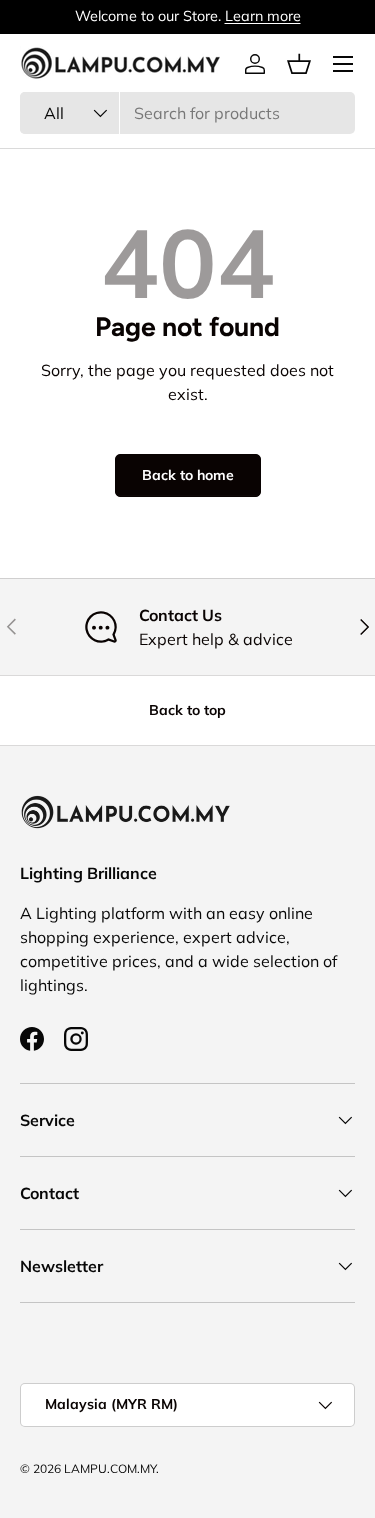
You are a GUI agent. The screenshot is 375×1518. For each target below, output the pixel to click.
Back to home (188, 475)
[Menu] (343, 64)
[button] (299, 64)
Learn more (263, 16)
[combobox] (187, 113)
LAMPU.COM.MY (110, 1468)
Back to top (187, 710)
